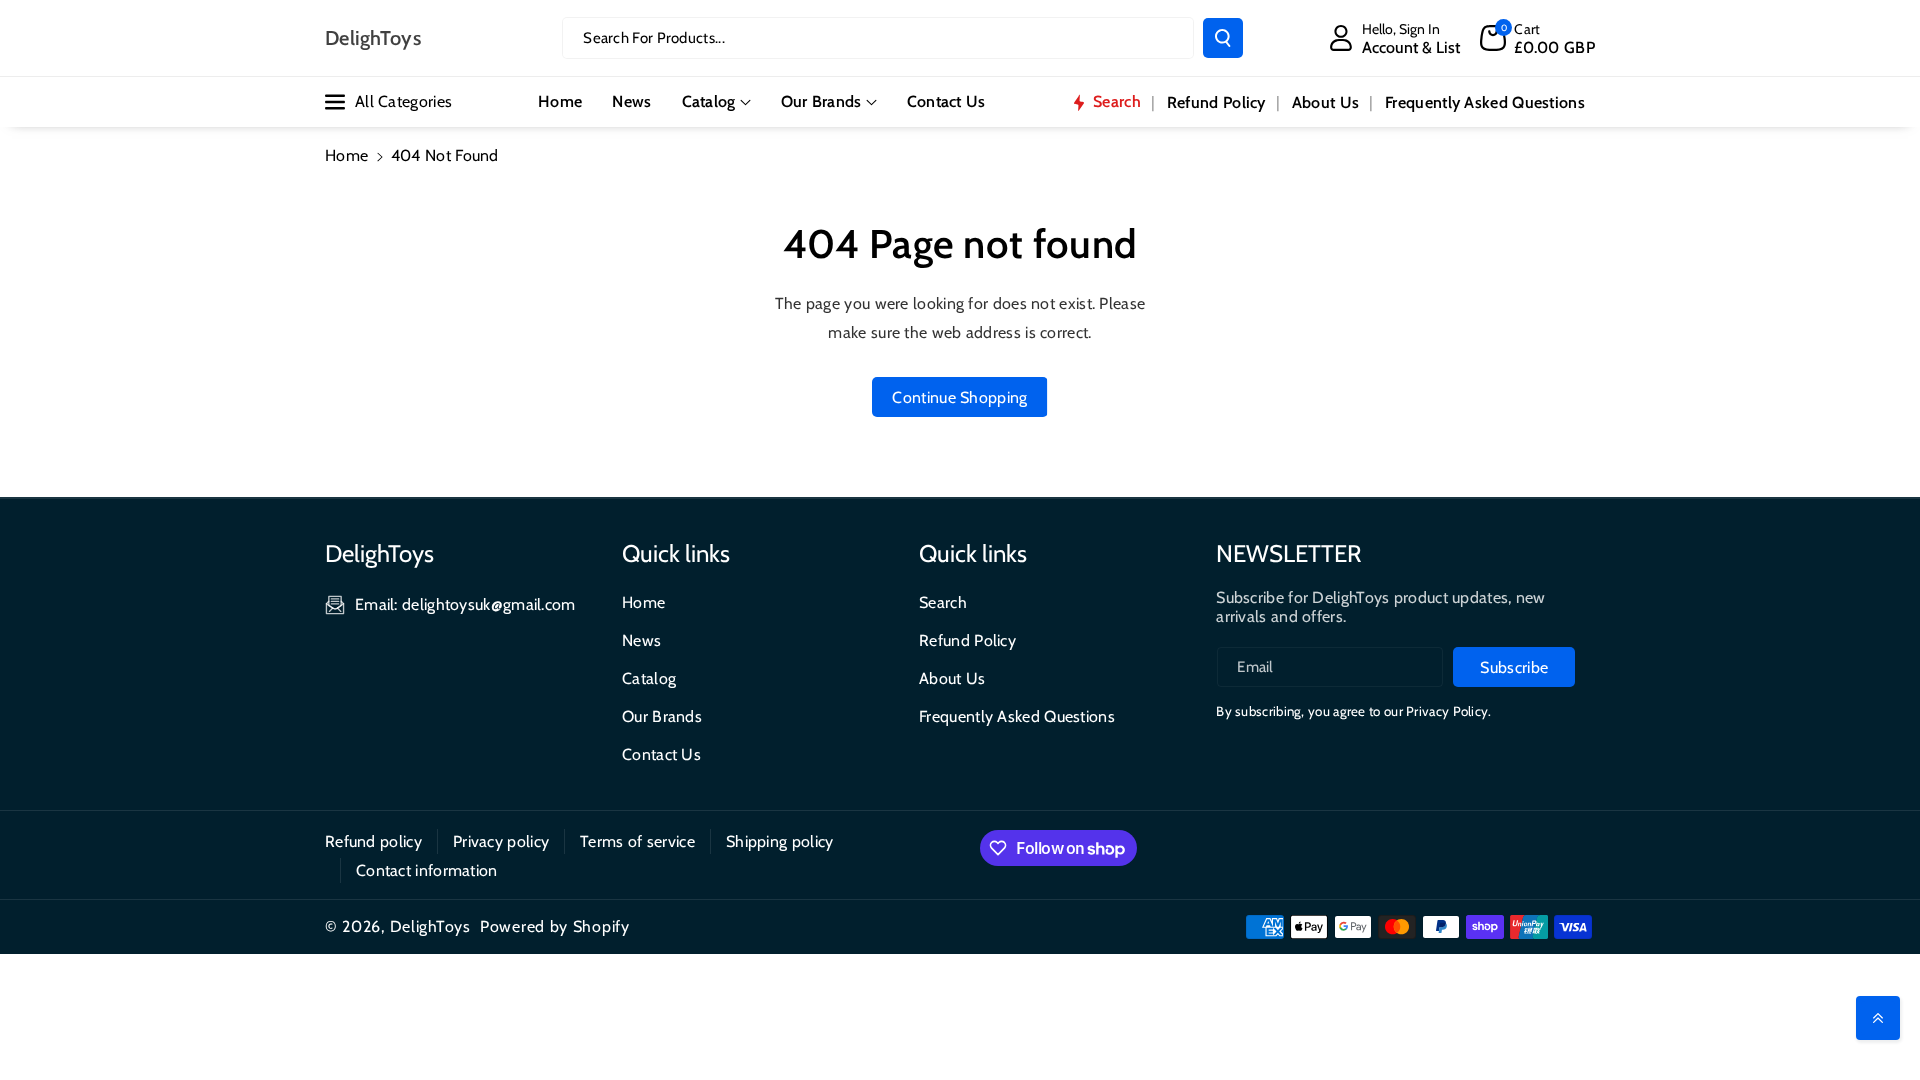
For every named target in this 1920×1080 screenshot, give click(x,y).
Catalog (709, 101)
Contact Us (661, 754)
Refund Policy (967, 640)
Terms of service (637, 841)
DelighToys (430, 926)
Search (943, 602)
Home (346, 155)
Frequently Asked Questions (1017, 716)
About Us (952, 678)
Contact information (427, 870)
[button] (1537, 38)
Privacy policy (501, 841)
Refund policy (373, 841)
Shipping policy (780, 841)
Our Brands (821, 101)
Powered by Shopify (555, 926)
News (641, 640)
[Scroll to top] (1878, 1018)
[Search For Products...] (1223, 38)
